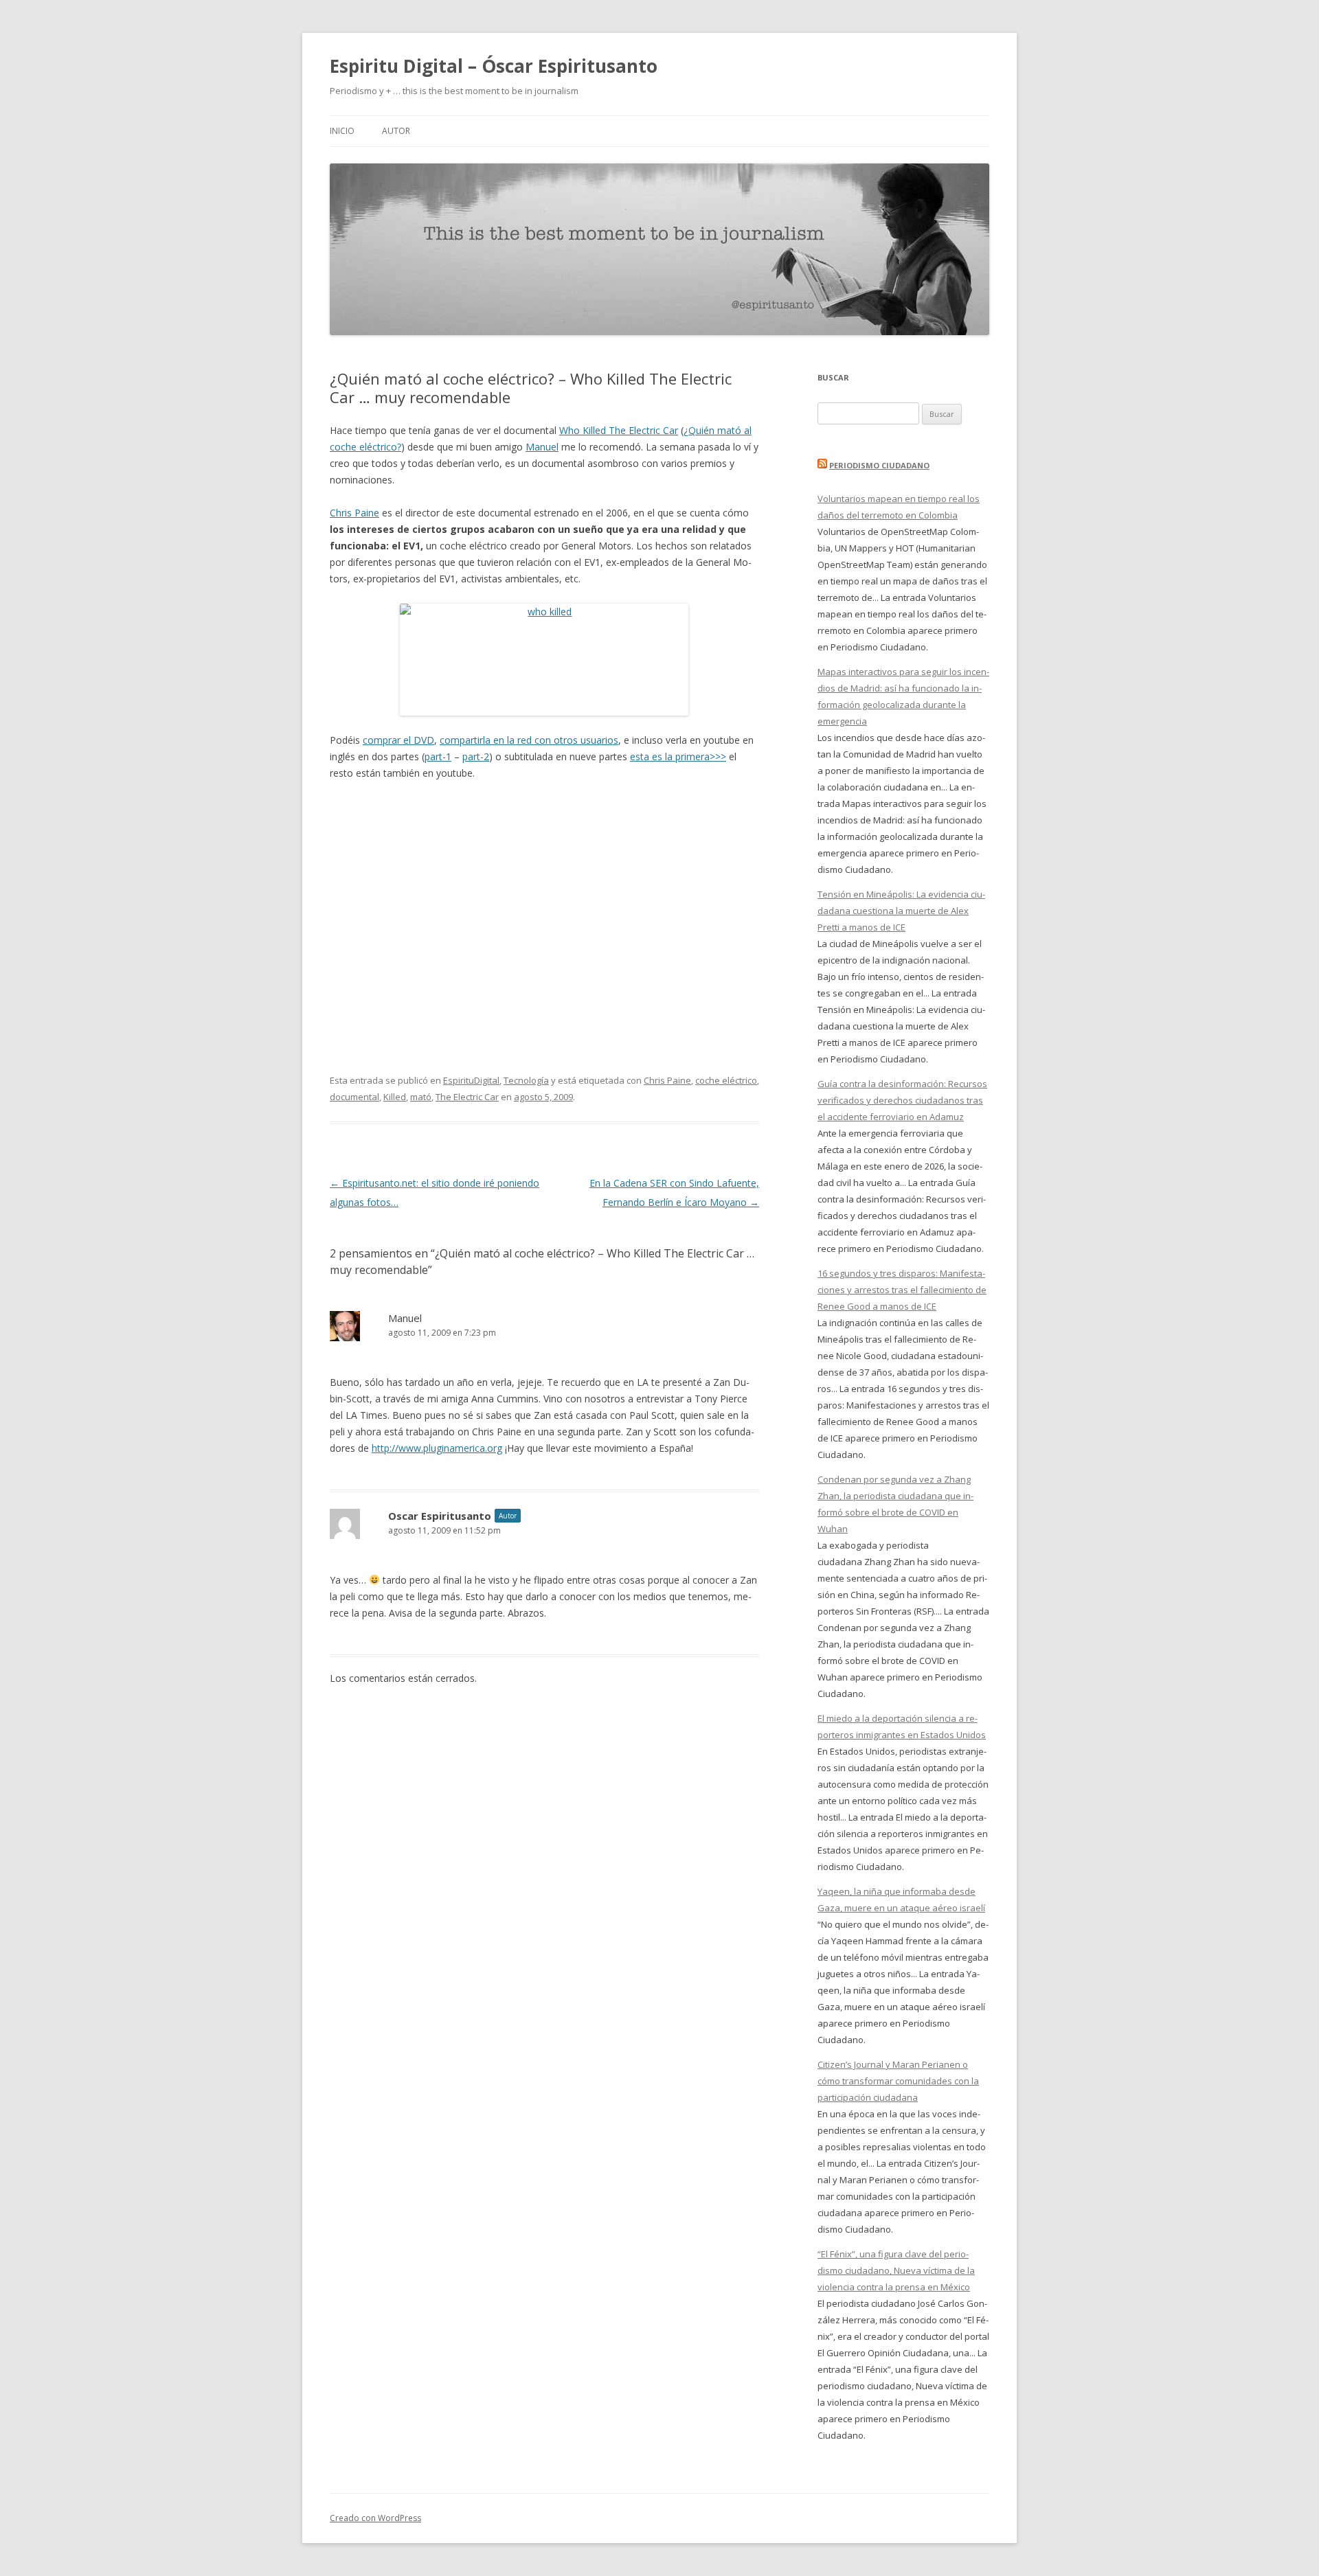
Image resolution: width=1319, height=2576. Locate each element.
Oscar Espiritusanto (440, 1516)
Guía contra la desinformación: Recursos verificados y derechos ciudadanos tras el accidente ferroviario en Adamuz (902, 1100)
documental (354, 1097)
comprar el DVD (398, 740)
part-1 (438, 756)
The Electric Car (467, 1097)
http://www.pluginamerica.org (437, 1448)
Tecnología (526, 1080)
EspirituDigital (471, 1080)
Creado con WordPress (375, 2518)
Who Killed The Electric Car (619, 430)
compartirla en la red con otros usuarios (529, 740)
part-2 (476, 756)
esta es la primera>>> (678, 756)
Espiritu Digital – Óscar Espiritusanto (494, 66)
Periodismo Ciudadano (879, 465)
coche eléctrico (726, 1080)
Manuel (542, 447)
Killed (395, 1097)
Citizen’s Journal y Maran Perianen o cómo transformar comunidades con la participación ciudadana (898, 2081)
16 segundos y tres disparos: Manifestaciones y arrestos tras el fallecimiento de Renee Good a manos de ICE (902, 1290)
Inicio (342, 131)
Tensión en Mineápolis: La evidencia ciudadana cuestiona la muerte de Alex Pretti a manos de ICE (901, 911)
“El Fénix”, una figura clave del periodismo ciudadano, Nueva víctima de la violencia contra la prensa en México (896, 2270)
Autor (396, 131)
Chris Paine (354, 513)
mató (421, 1097)
